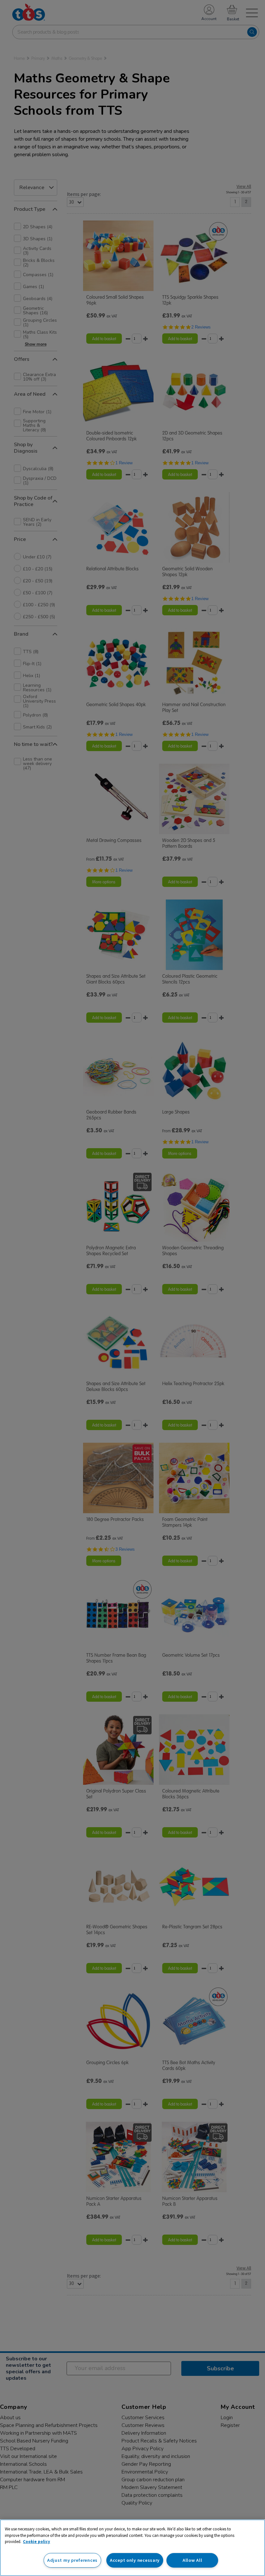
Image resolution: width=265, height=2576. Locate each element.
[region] (132, 2548)
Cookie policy (37, 2542)
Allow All (192, 2560)
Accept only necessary (135, 2560)
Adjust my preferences (72, 2560)
